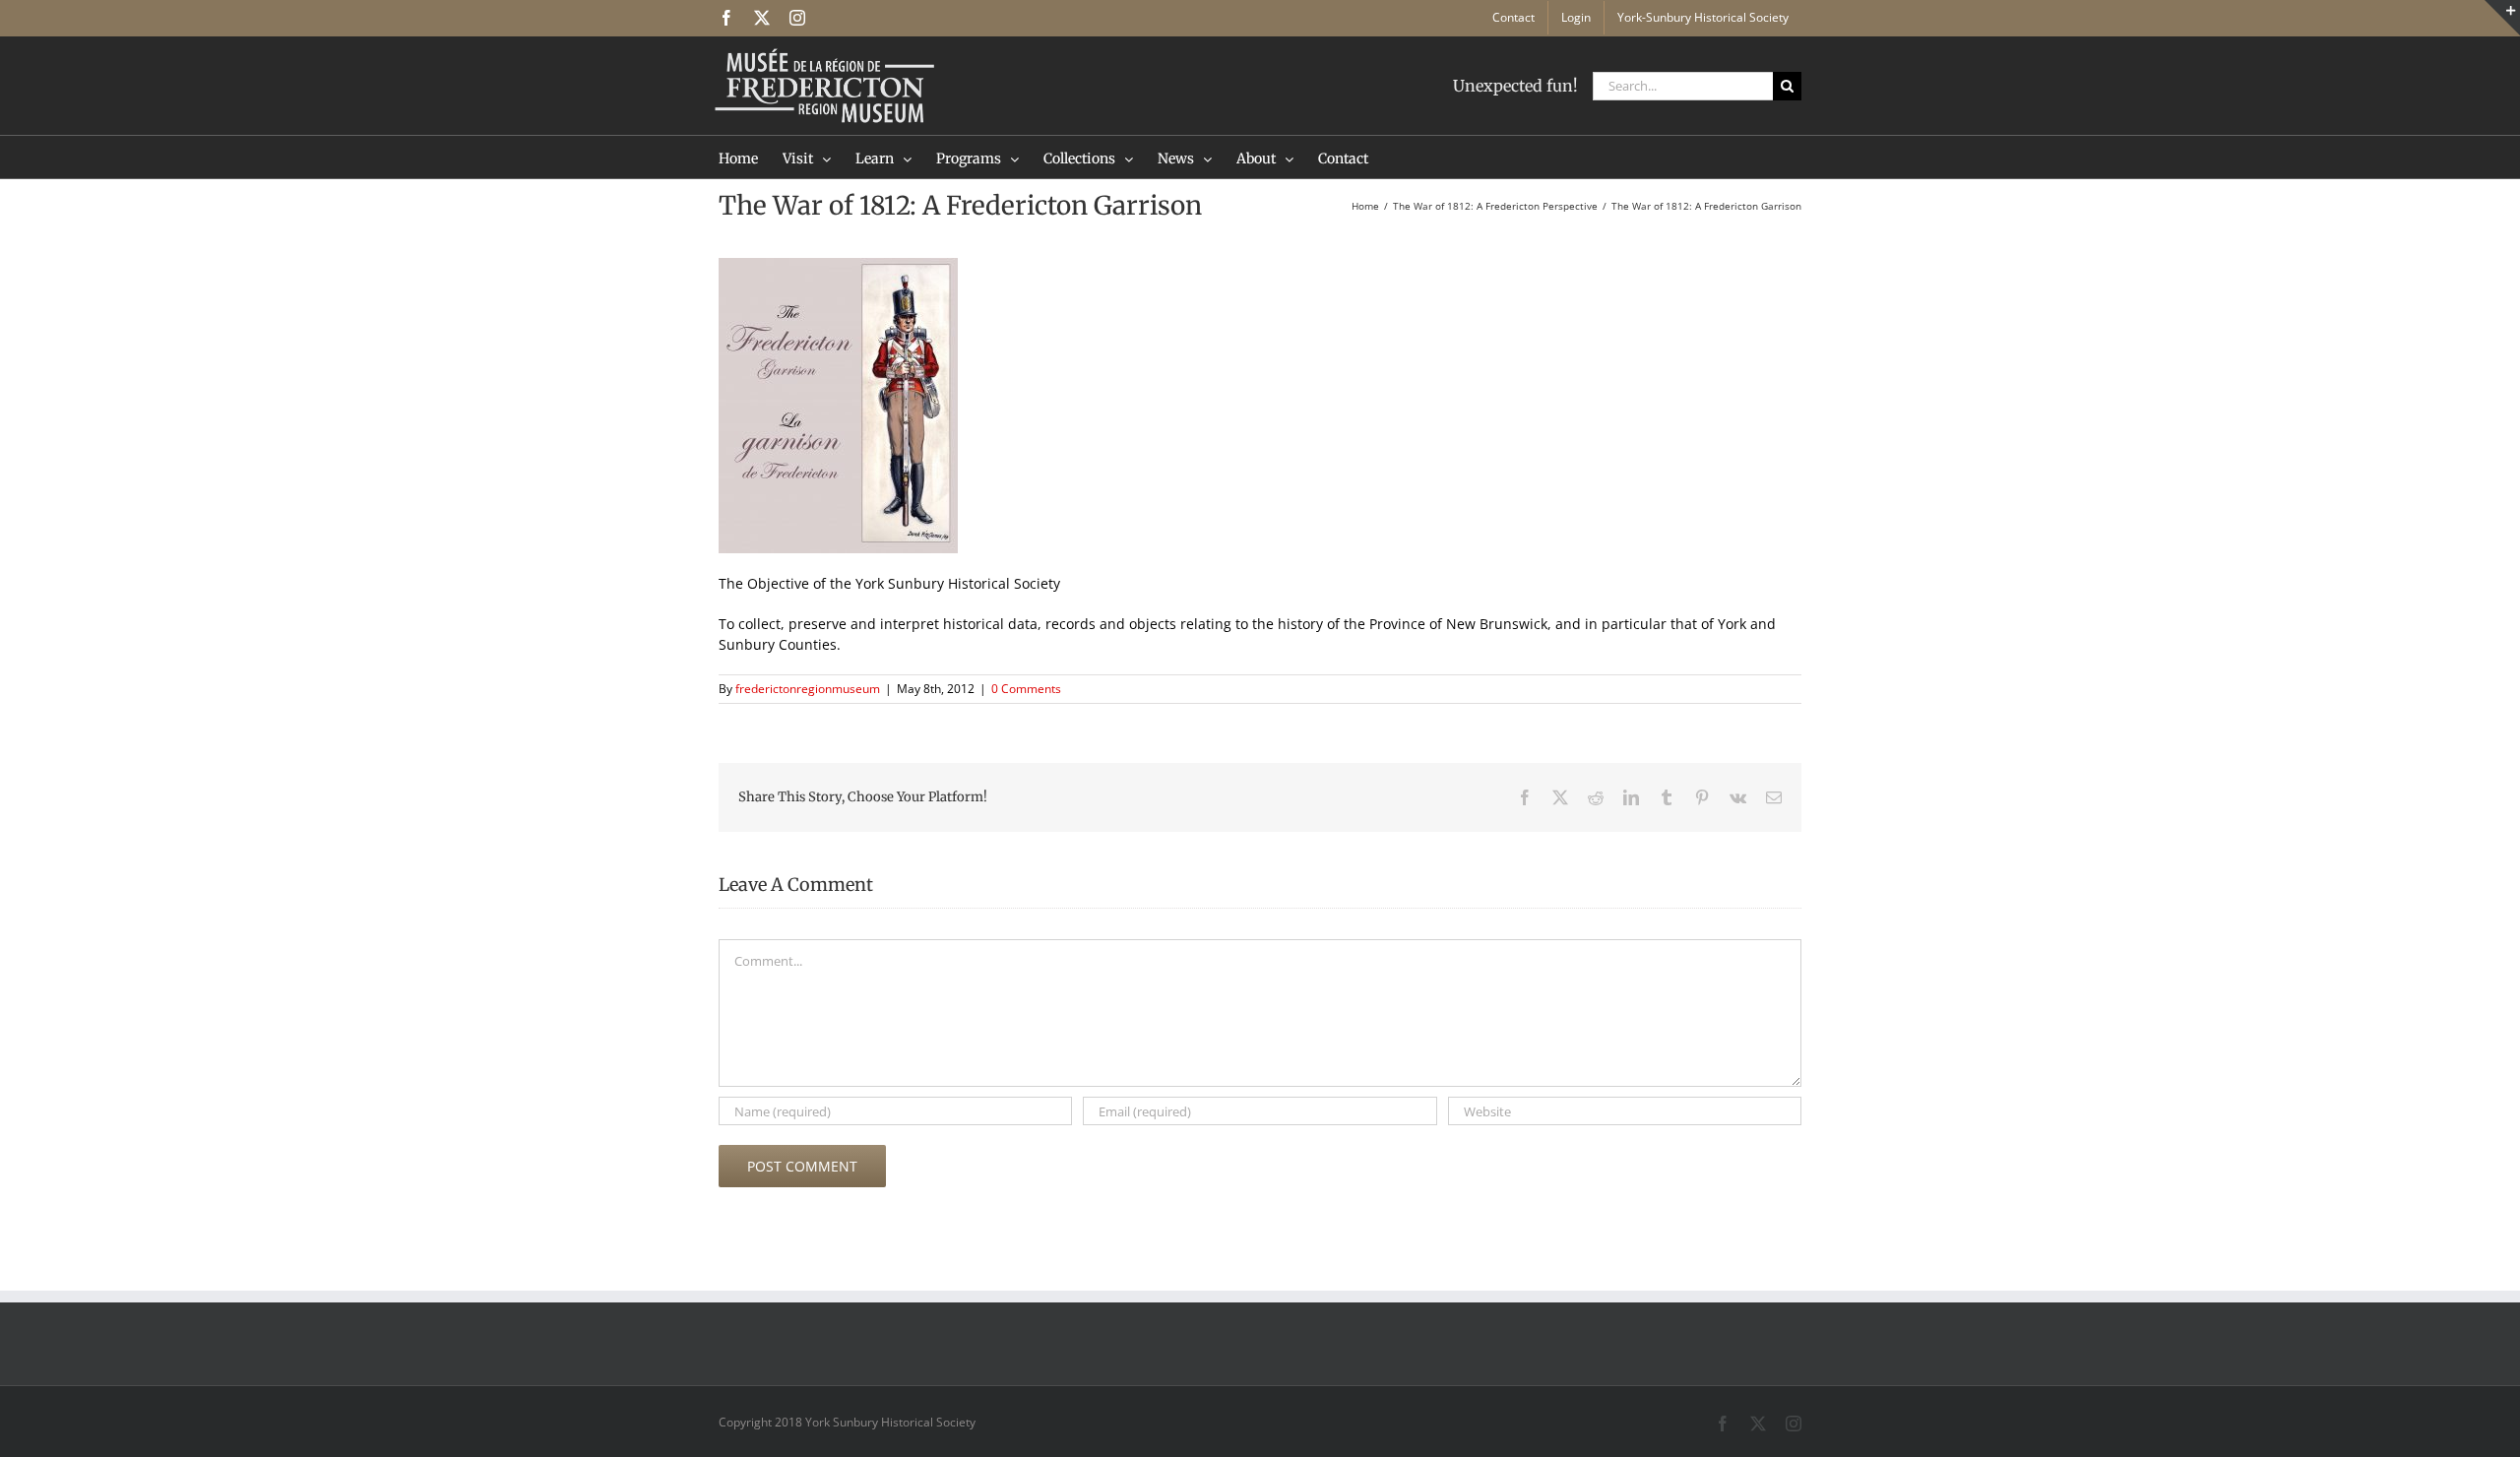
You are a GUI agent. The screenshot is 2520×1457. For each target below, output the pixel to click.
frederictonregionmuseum (808, 689)
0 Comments (1026, 689)
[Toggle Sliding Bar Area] (2502, 18)
